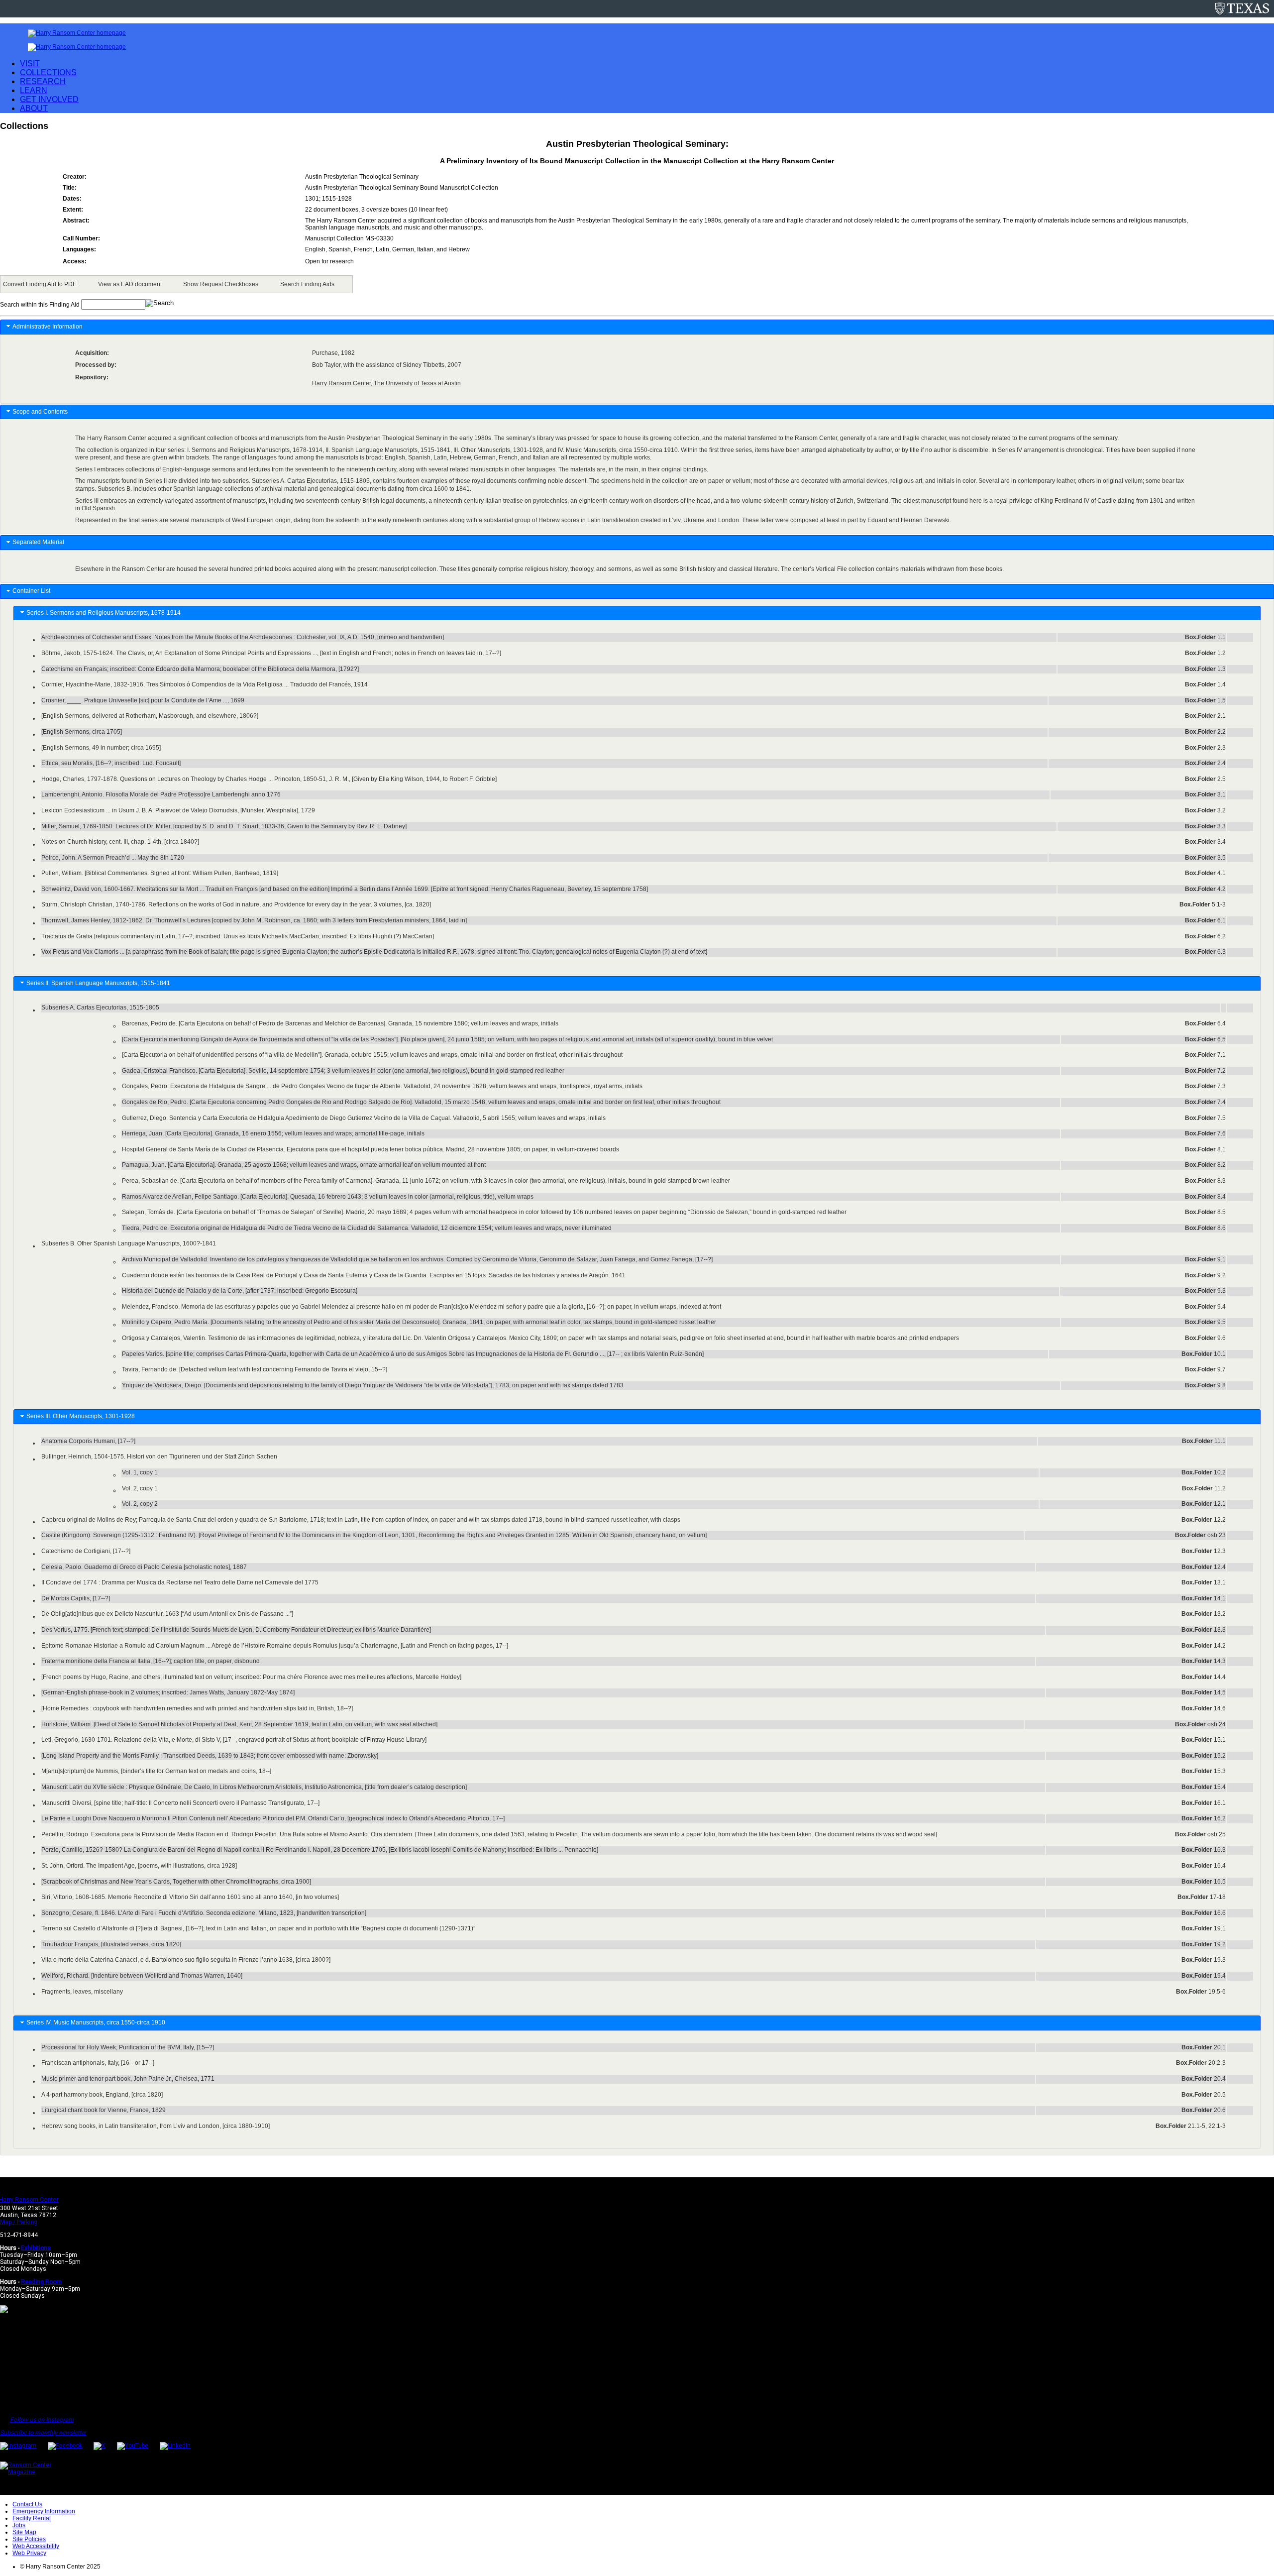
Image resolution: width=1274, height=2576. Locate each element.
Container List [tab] (31, 591)
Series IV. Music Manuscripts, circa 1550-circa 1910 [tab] (97, 2022)
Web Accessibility (36, 2546)
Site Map (24, 2532)
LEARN (34, 90)
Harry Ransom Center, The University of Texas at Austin (386, 383)
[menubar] (176, 284)
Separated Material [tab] (38, 542)
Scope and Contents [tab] (40, 412)
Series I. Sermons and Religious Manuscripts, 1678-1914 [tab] (105, 613)
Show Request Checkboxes (221, 284)
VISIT (30, 63)
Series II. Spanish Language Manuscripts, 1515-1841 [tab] (100, 983)
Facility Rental (32, 2518)
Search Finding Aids (307, 284)
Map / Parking (19, 2222)
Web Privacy (29, 2553)
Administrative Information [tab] (48, 327)
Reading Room (41, 2282)
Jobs (19, 2525)
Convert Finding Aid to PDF (40, 284)
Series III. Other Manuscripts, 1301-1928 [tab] (82, 1416)
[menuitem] (41, 284)
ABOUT (34, 108)
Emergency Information (44, 2511)
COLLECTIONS (48, 72)
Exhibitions (36, 2248)
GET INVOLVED (49, 99)
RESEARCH (43, 81)
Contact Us (27, 2504)
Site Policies (29, 2539)
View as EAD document (130, 284)
